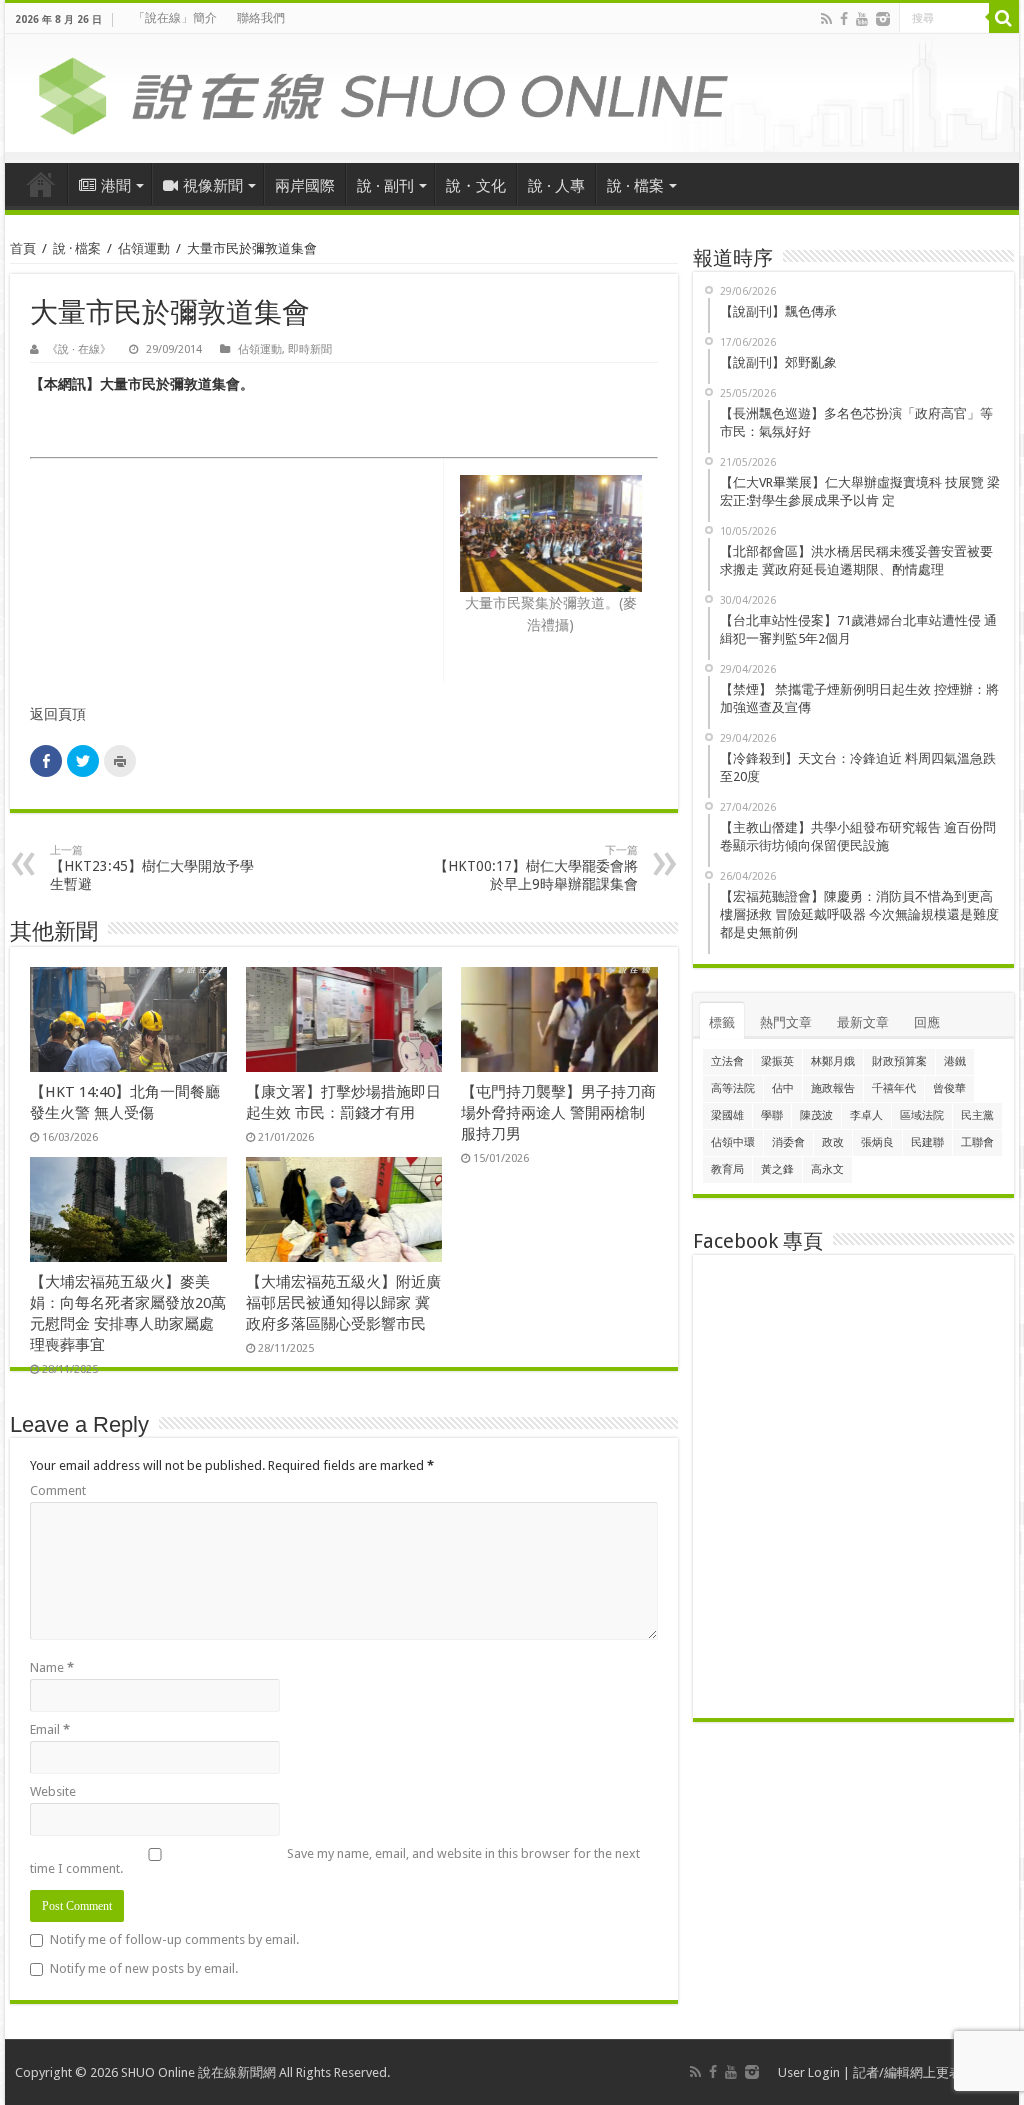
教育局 (727, 1169)
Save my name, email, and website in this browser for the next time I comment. (335, 1861)
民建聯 (927, 1142)
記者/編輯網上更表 (907, 2072)
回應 (927, 1022)
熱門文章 (786, 1022)
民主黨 (977, 1115)
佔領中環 (733, 1142)
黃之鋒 (777, 1169)
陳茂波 (816, 1115)
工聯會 (977, 1142)
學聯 (772, 1115)
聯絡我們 (261, 18)
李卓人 (866, 1115)
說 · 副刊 (385, 186)
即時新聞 (310, 349)
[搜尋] (1004, 18)
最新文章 (863, 1022)
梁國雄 (727, 1115)
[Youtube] (862, 19)
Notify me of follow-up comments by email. (174, 1939)
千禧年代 (894, 1088)
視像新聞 (213, 186)
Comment (58, 1490)
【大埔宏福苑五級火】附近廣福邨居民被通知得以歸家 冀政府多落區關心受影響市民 (343, 1303)
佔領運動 (144, 248)
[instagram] (883, 19)
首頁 (41, 184)
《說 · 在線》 (79, 349)
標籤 (722, 1022)
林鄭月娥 (833, 1061)
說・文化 (476, 186)
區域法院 (922, 1115)
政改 (833, 1142)
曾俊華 (949, 1088)
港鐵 (955, 1061)
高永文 (827, 1169)
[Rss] (826, 19)
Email (50, 1729)
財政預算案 (899, 1061)
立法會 (727, 1061)
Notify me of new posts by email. (144, 1968)
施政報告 (833, 1088)
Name (52, 1667)
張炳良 (877, 1142)
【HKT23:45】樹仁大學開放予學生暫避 (152, 868)
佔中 (783, 1088)
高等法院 (733, 1088)
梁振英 (777, 1061)
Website (53, 1791)
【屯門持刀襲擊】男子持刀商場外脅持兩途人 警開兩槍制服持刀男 (558, 1113)
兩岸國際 (305, 186)
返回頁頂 (58, 714)
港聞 (116, 186)
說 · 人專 (556, 186)
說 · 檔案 (635, 186)
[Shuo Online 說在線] (512, 92)
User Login (809, 2072)
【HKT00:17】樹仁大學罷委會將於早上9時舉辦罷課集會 (536, 868)
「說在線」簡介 (175, 18)
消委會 (788, 1142)
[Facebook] (844, 19)
